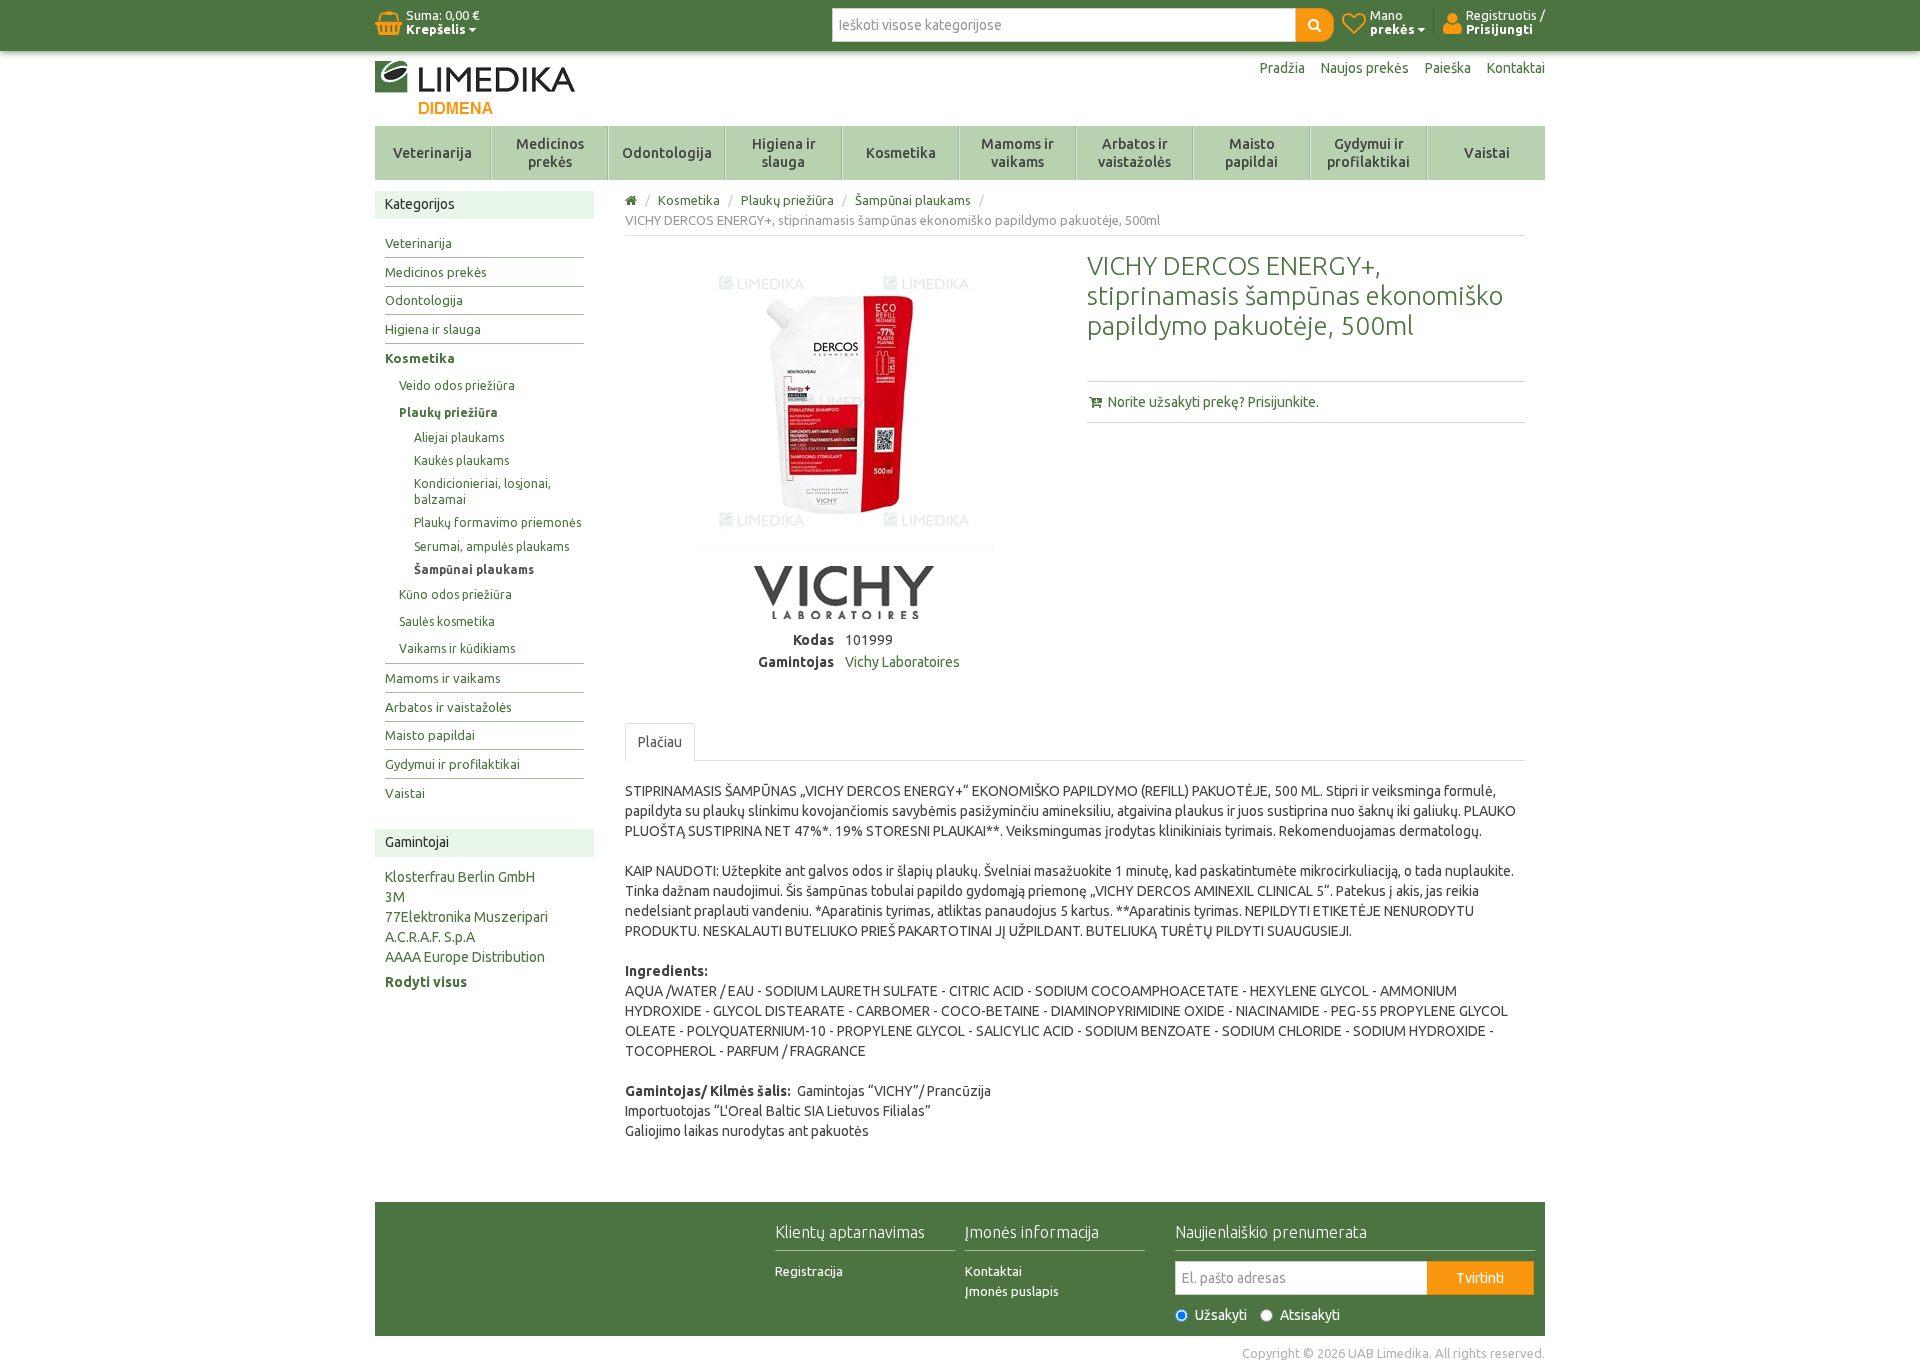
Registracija (809, 1271)
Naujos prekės (1365, 68)
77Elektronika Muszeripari (466, 917)
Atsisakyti (1310, 1315)
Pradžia (1282, 68)
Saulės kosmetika (447, 621)
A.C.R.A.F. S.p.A (430, 937)
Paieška (1448, 68)
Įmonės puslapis (1012, 1291)
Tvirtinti (1480, 1278)
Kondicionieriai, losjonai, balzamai (482, 491)
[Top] (632, 200)
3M (395, 897)
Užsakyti (1221, 1315)
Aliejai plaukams (459, 437)
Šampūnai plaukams (474, 569)
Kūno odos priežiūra (455, 594)
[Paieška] (1314, 25)
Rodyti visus (426, 982)
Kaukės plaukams (461, 460)
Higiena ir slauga (784, 153)
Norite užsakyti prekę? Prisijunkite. (1212, 402)
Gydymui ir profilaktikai (1368, 153)
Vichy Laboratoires (902, 662)
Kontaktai (1516, 68)
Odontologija (667, 153)
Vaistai (1487, 153)
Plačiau (660, 742)
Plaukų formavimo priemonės (497, 522)
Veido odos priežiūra (457, 385)
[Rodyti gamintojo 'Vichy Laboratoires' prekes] (844, 591)
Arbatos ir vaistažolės (1134, 153)
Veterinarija (432, 153)
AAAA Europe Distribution (465, 957)
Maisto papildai (1251, 153)
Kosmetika (901, 153)
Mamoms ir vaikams (1017, 153)
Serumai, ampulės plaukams (491, 546)
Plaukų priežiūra (448, 412)
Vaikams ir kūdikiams (457, 648)
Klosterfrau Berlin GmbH (460, 877)
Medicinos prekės (550, 153)
